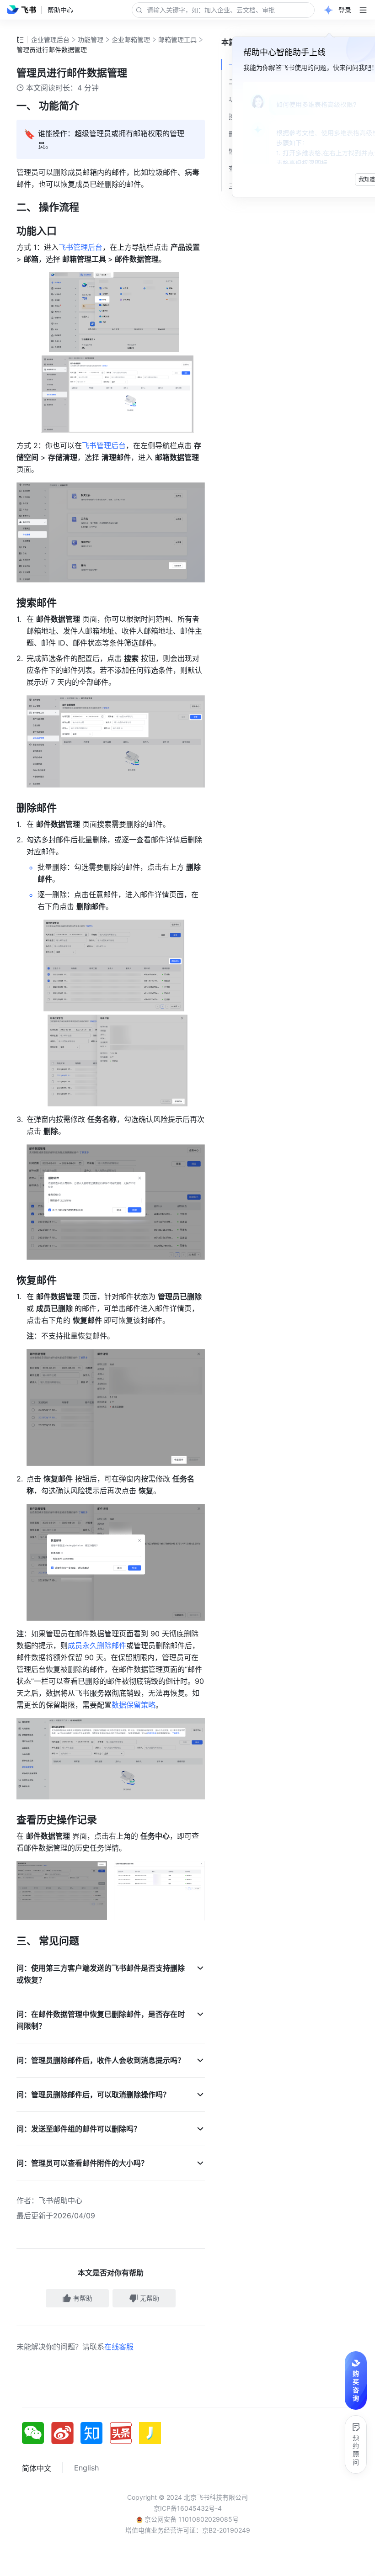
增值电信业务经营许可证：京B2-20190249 (188, 2530)
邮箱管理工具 (177, 40)
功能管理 (91, 40)
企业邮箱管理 (131, 40)
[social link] (37, 2433)
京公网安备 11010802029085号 (191, 2519)
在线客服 (119, 2347)
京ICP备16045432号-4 (188, 2508)
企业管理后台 (50, 40)
